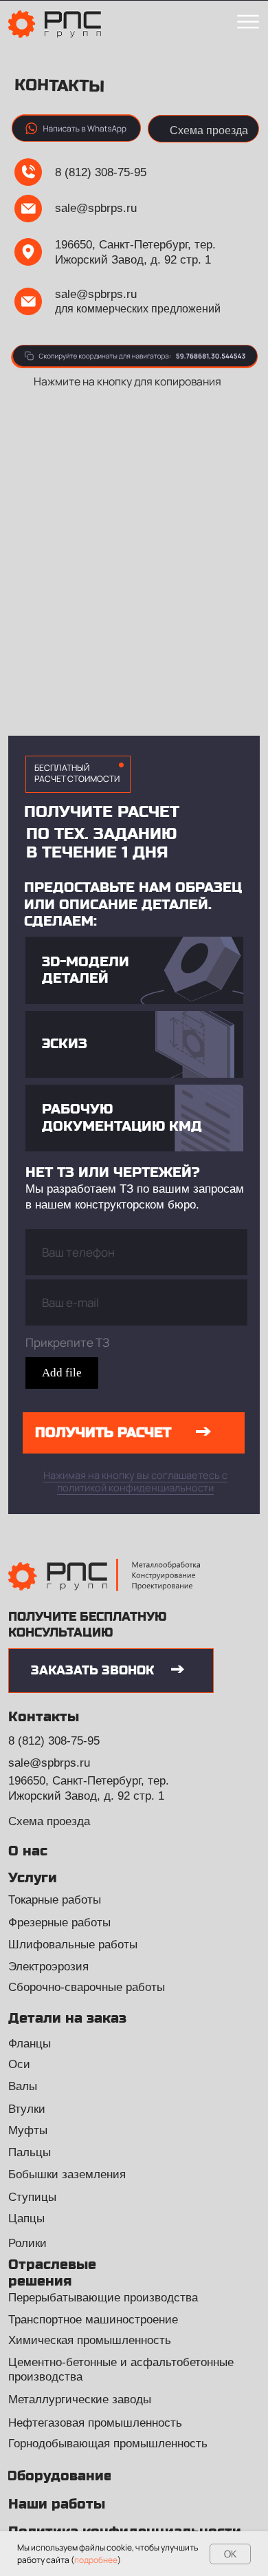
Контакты (44, 1717)
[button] (203, 129)
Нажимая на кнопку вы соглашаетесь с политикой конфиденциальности (135, 1481)
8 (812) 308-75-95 (101, 172)
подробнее (96, 2560)
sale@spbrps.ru (96, 208)
